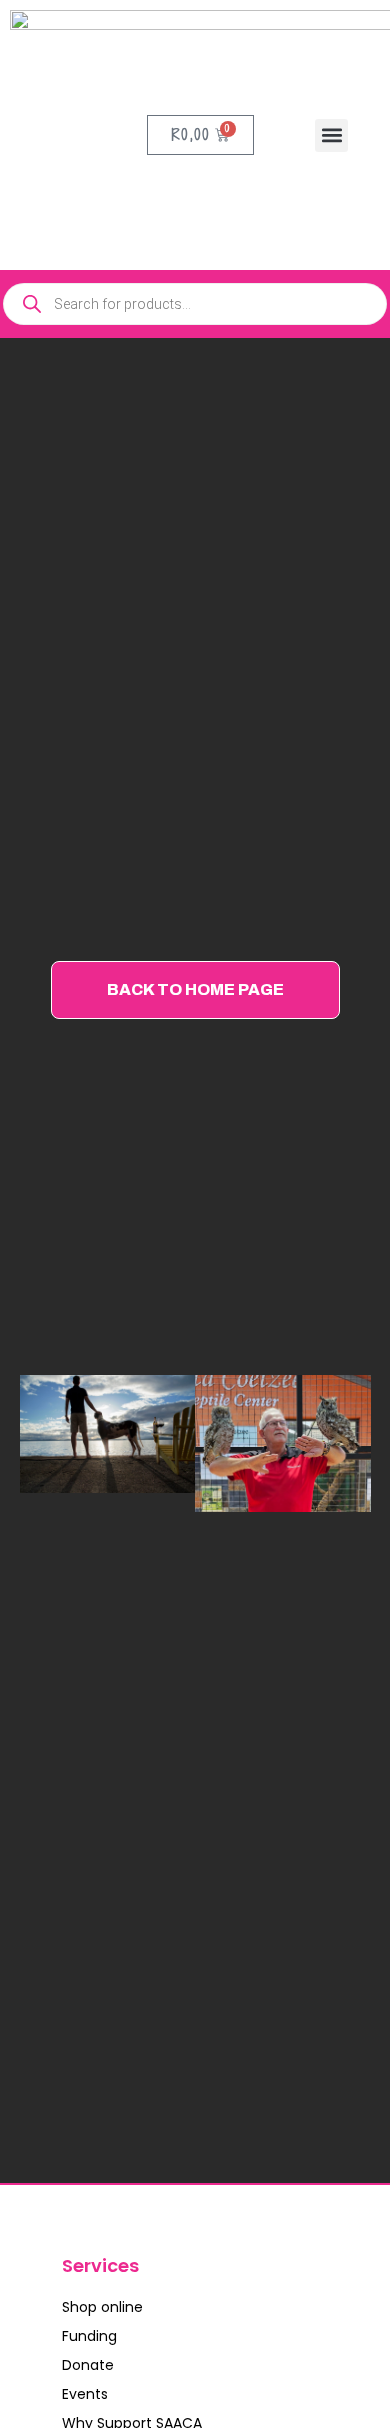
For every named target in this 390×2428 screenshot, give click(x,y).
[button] (331, 135)
